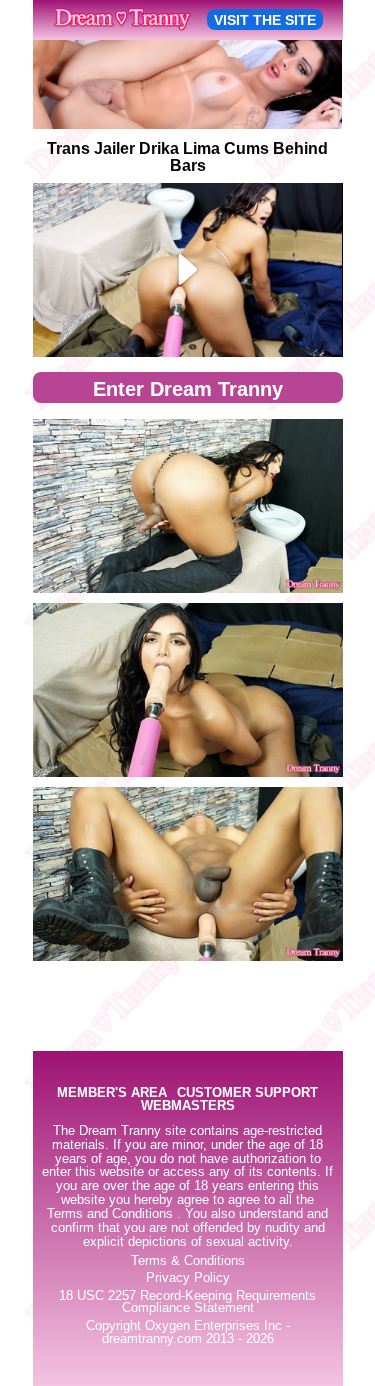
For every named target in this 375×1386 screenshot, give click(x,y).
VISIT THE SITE (265, 20)
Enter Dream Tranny (188, 389)
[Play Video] (187, 270)
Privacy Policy (188, 1278)
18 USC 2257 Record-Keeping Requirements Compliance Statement (187, 1302)
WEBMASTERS (188, 1106)
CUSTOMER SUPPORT (247, 1093)
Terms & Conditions (188, 1261)
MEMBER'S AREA (112, 1093)
